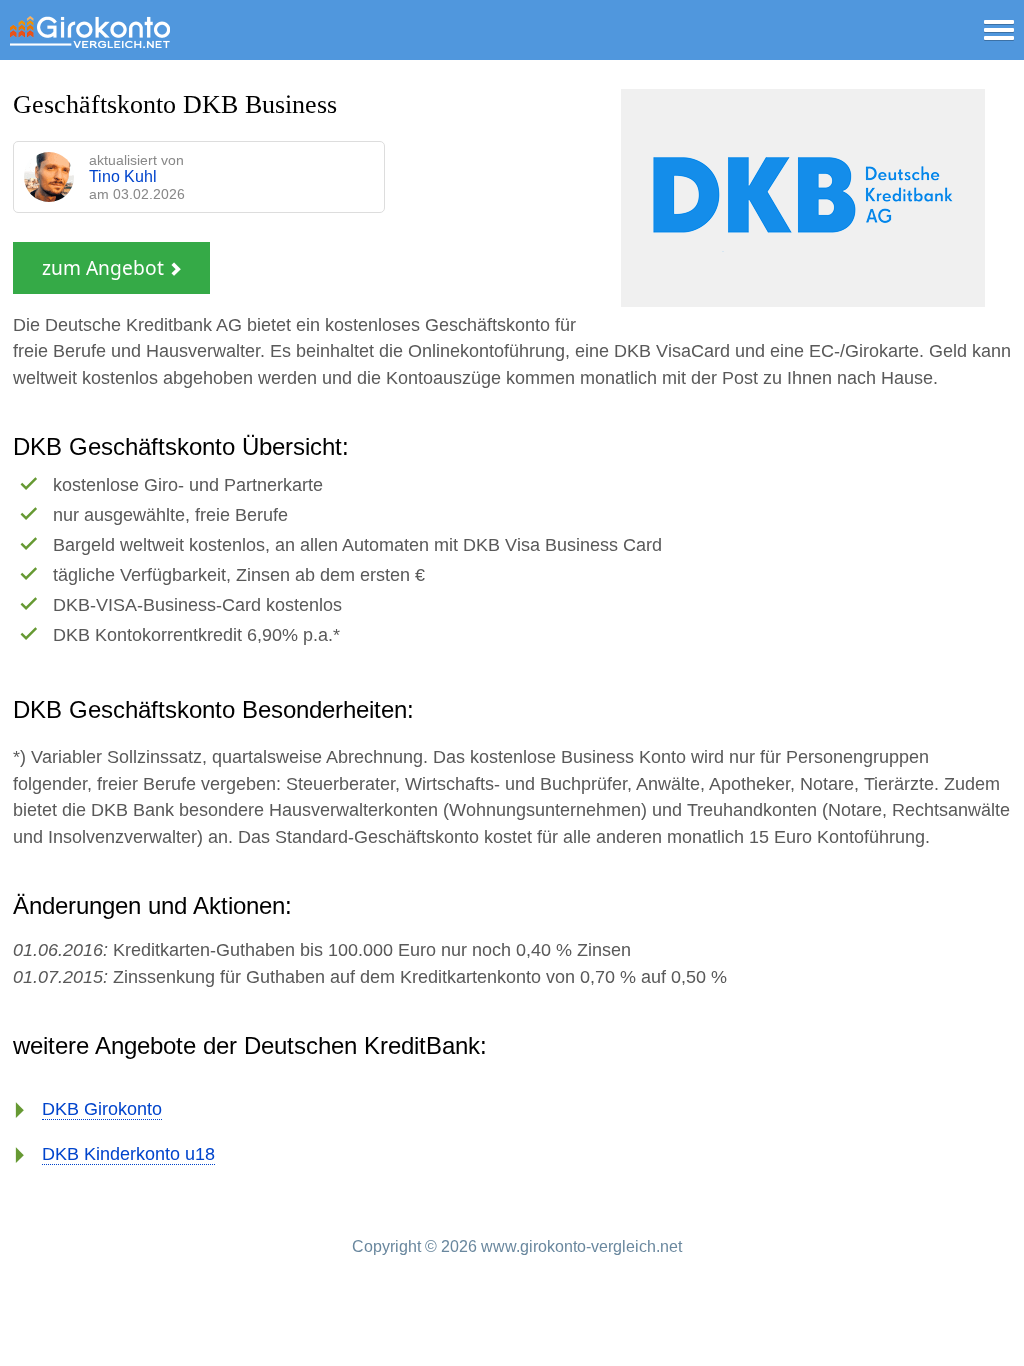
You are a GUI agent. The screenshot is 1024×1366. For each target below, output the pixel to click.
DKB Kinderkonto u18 (128, 1154)
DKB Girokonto (102, 1109)
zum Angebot (105, 267)
